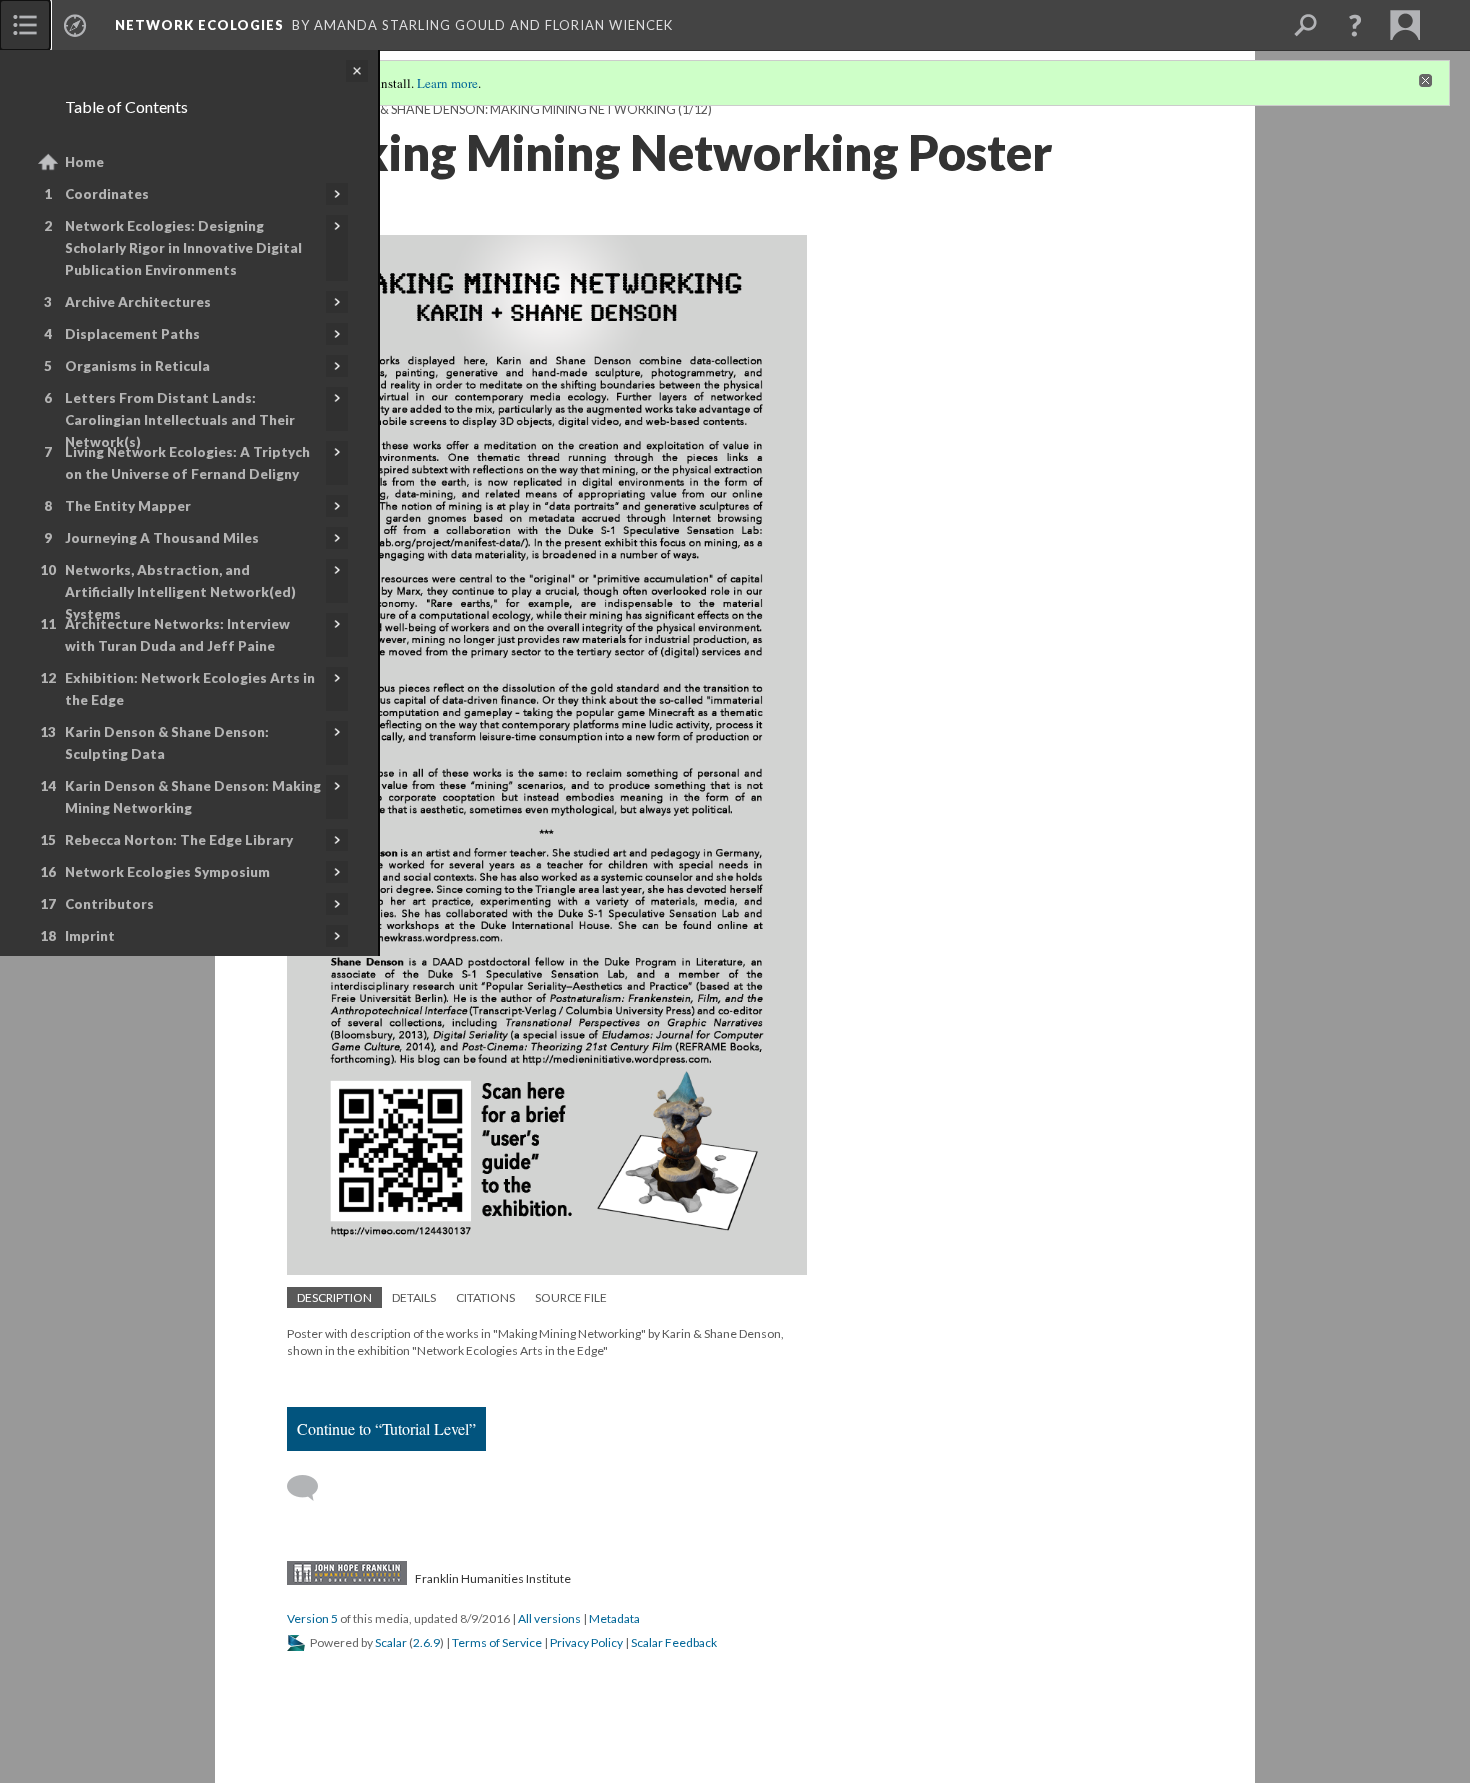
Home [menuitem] (84, 162)
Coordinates (107, 194)
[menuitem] (25, 25)
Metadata (614, 1618)
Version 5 (312, 1618)
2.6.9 (426, 1642)
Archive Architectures (138, 302)
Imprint (90, 936)
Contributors (109, 904)
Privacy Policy (586, 1642)
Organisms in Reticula (137, 366)
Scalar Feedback (674, 1642)
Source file (571, 1297)
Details (414, 1297)
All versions (549, 1618)
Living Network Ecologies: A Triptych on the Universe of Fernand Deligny (187, 463)
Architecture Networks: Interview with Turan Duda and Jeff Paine (177, 635)
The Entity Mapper (128, 506)
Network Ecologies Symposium (167, 872)
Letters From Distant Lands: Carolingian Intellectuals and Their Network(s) (180, 420)
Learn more (447, 83)
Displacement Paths (132, 334)
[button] (1355, 25)
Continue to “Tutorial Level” (386, 1428)
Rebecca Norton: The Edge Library (179, 840)
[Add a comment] (311, 1488)
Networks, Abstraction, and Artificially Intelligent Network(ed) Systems (180, 592)
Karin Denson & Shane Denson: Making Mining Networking (193, 797)
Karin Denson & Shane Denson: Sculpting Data (167, 743)
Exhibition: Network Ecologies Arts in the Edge (190, 689)
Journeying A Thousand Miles (162, 538)
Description (334, 1297)
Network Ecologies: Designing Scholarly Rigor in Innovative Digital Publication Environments (183, 248)
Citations (485, 1297)
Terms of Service (497, 1642)
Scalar (391, 1642)
